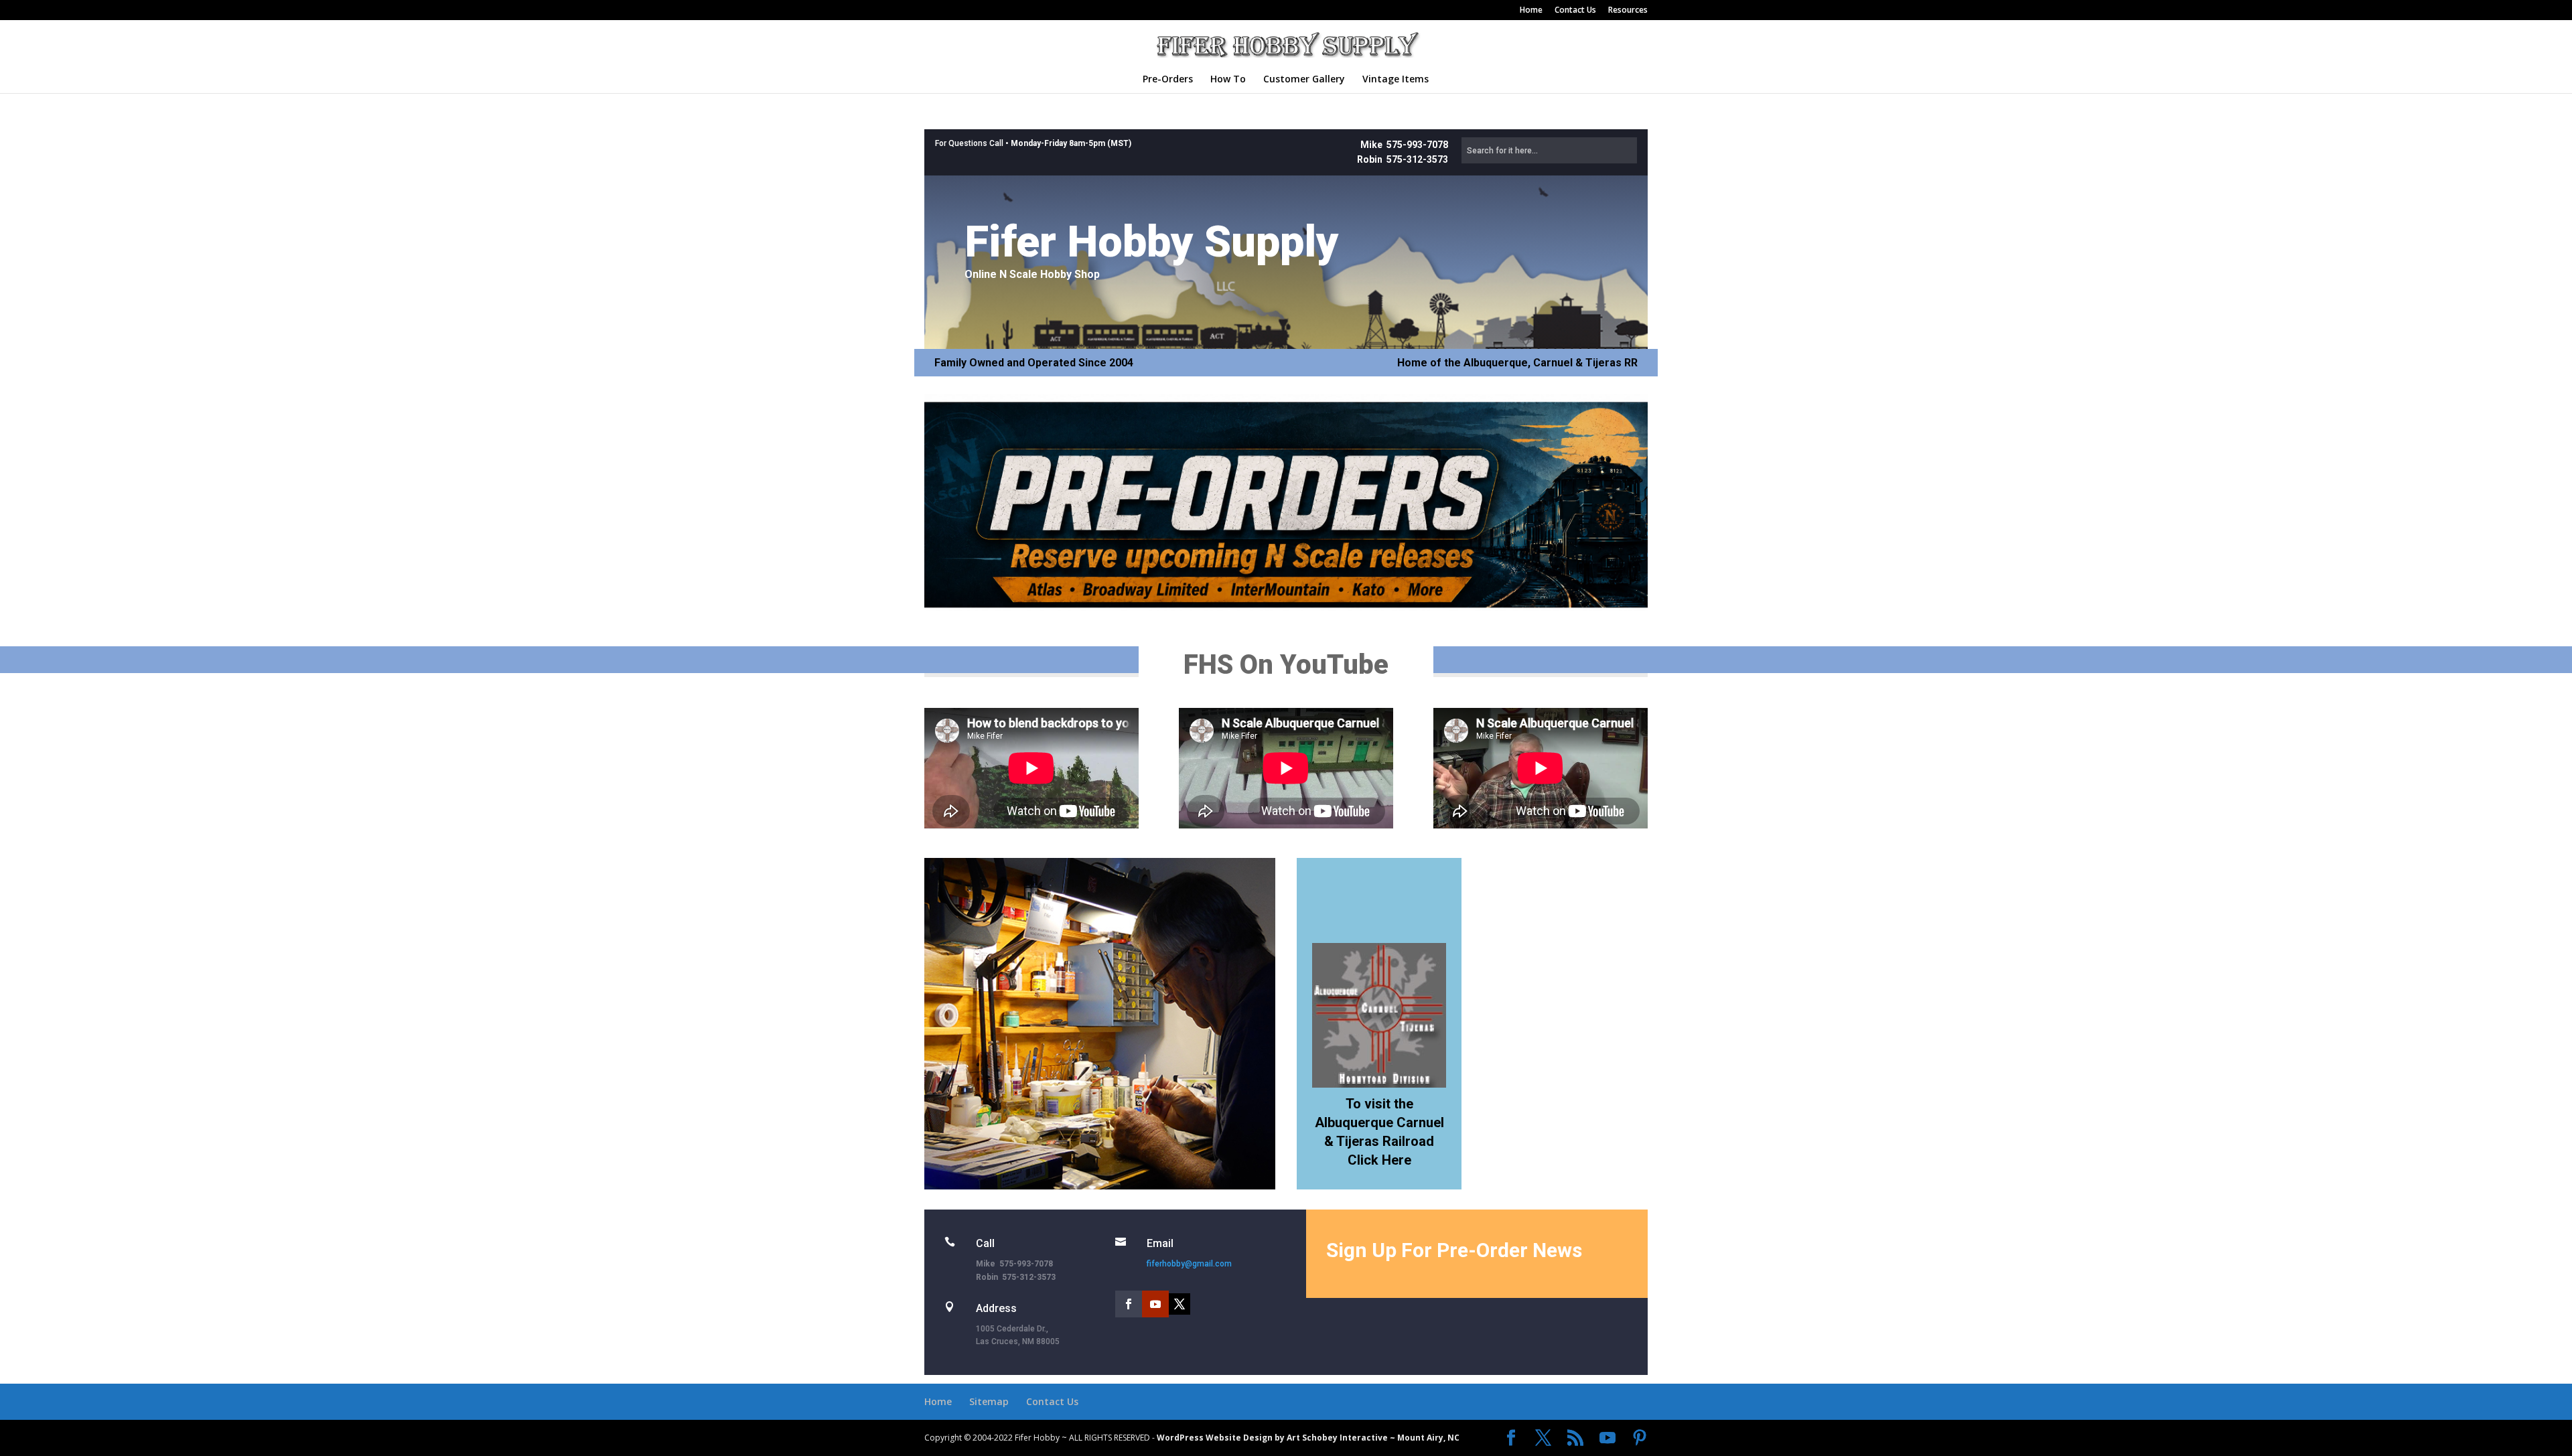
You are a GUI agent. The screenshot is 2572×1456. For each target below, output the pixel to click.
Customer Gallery (1304, 80)
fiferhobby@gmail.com (1189, 1264)
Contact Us (1575, 11)
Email (1160, 1243)
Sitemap (989, 1401)
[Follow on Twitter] (1180, 1304)
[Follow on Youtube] (1155, 1304)
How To (1228, 80)
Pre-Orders (1168, 80)
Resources (1628, 11)
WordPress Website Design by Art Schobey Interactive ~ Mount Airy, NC (1308, 1438)
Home (1531, 11)
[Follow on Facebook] (1129, 1304)
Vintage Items (1396, 80)
